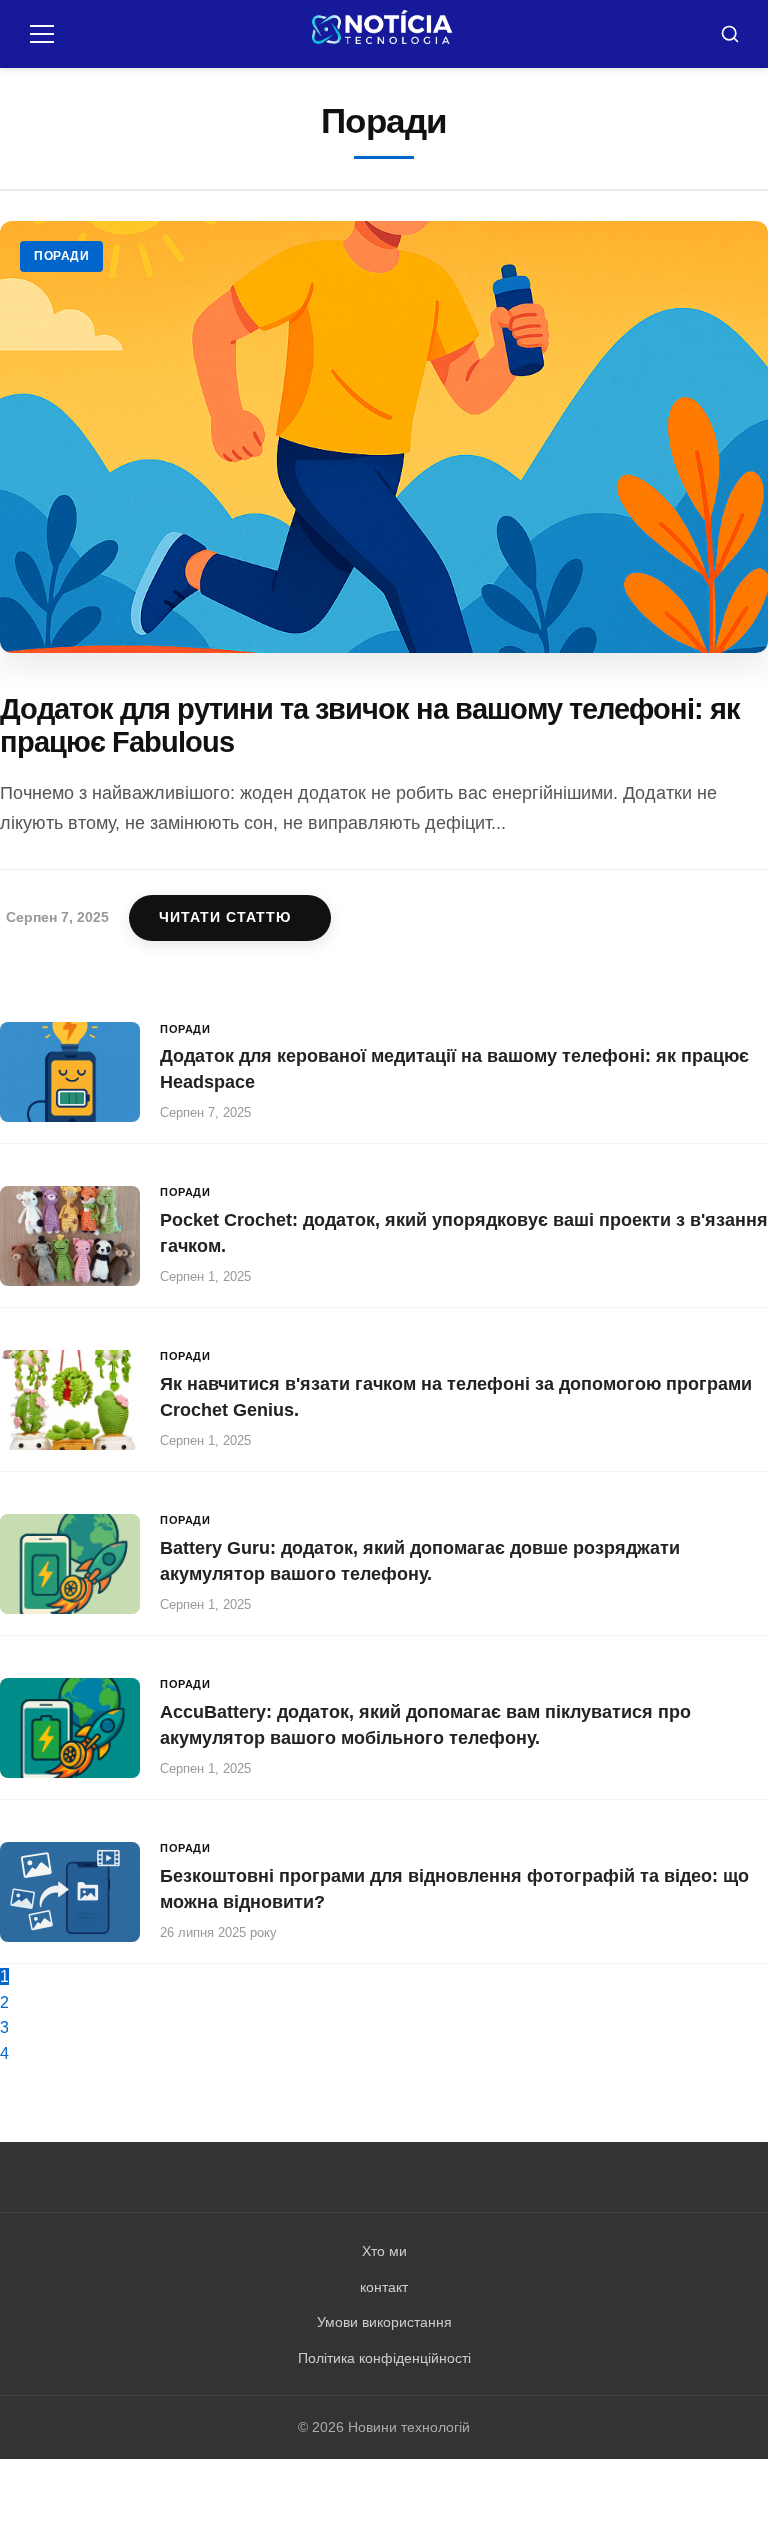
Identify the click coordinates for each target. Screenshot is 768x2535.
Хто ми (384, 2251)
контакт (384, 2287)
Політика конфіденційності (384, 2358)
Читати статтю (225, 917)
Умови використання (384, 2322)
